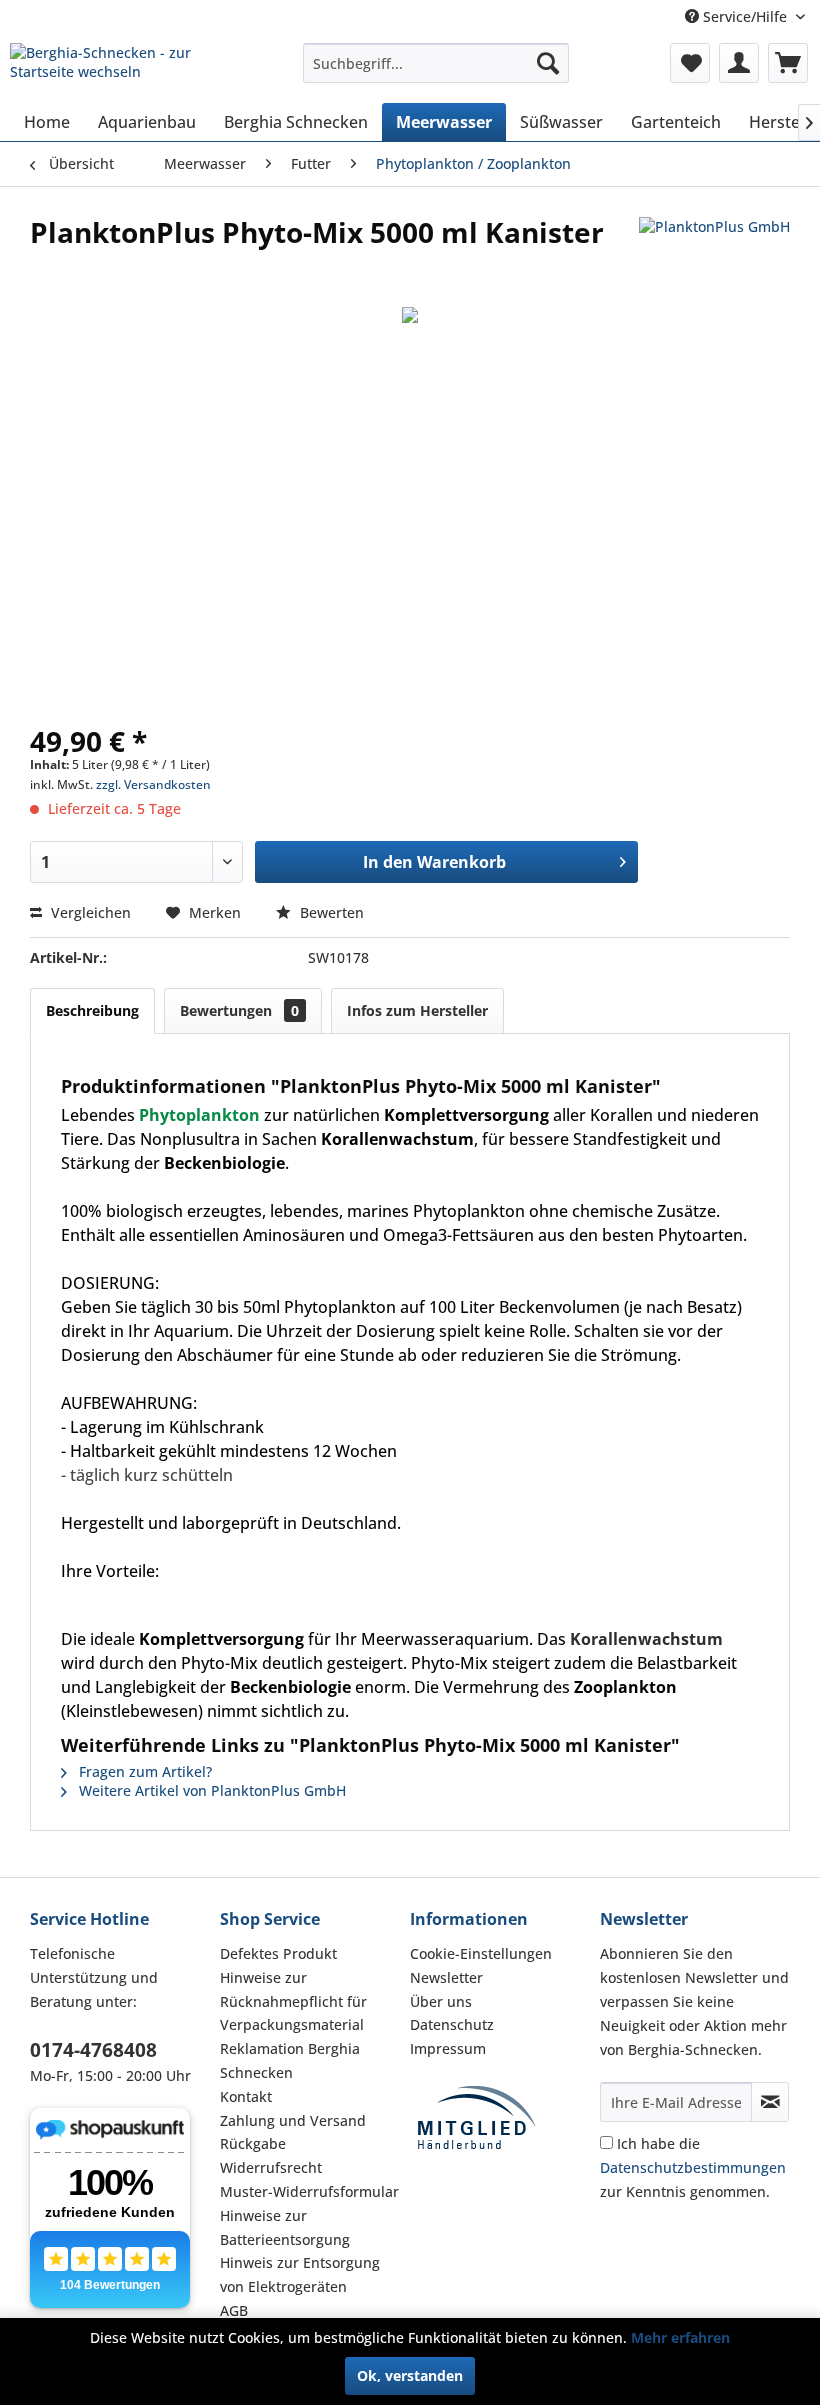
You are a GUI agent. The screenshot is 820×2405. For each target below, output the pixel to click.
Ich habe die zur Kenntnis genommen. (693, 2167)
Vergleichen (89, 912)
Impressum (448, 2048)
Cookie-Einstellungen (481, 1953)
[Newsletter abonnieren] (770, 2102)
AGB (234, 2310)
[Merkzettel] (690, 63)
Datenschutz (452, 2024)
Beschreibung (92, 1010)
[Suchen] (548, 63)
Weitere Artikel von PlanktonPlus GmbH (210, 1790)
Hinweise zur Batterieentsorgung (285, 2227)
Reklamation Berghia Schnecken (290, 2060)
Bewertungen (239, 1010)
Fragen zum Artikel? (143, 1771)
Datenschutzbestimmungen (693, 2167)
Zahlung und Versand (293, 2120)
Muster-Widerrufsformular (309, 2191)
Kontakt (246, 2096)
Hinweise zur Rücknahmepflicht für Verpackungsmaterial (293, 2001)
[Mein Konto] (739, 63)
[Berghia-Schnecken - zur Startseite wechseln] (123, 68)
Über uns (441, 2001)
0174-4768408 (93, 2050)
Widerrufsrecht (271, 2167)
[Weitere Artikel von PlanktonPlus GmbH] (714, 252)
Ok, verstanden (410, 2375)
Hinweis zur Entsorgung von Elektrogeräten (300, 2274)
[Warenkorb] (788, 63)
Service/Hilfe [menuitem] (745, 16)
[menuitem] (436, 63)
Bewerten (330, 912)
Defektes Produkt (278, 1953)
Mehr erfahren (680, 2337)
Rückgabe (253, 2143)
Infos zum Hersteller (417, 1010)
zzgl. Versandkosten (153, 784)
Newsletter (446, 1977)
